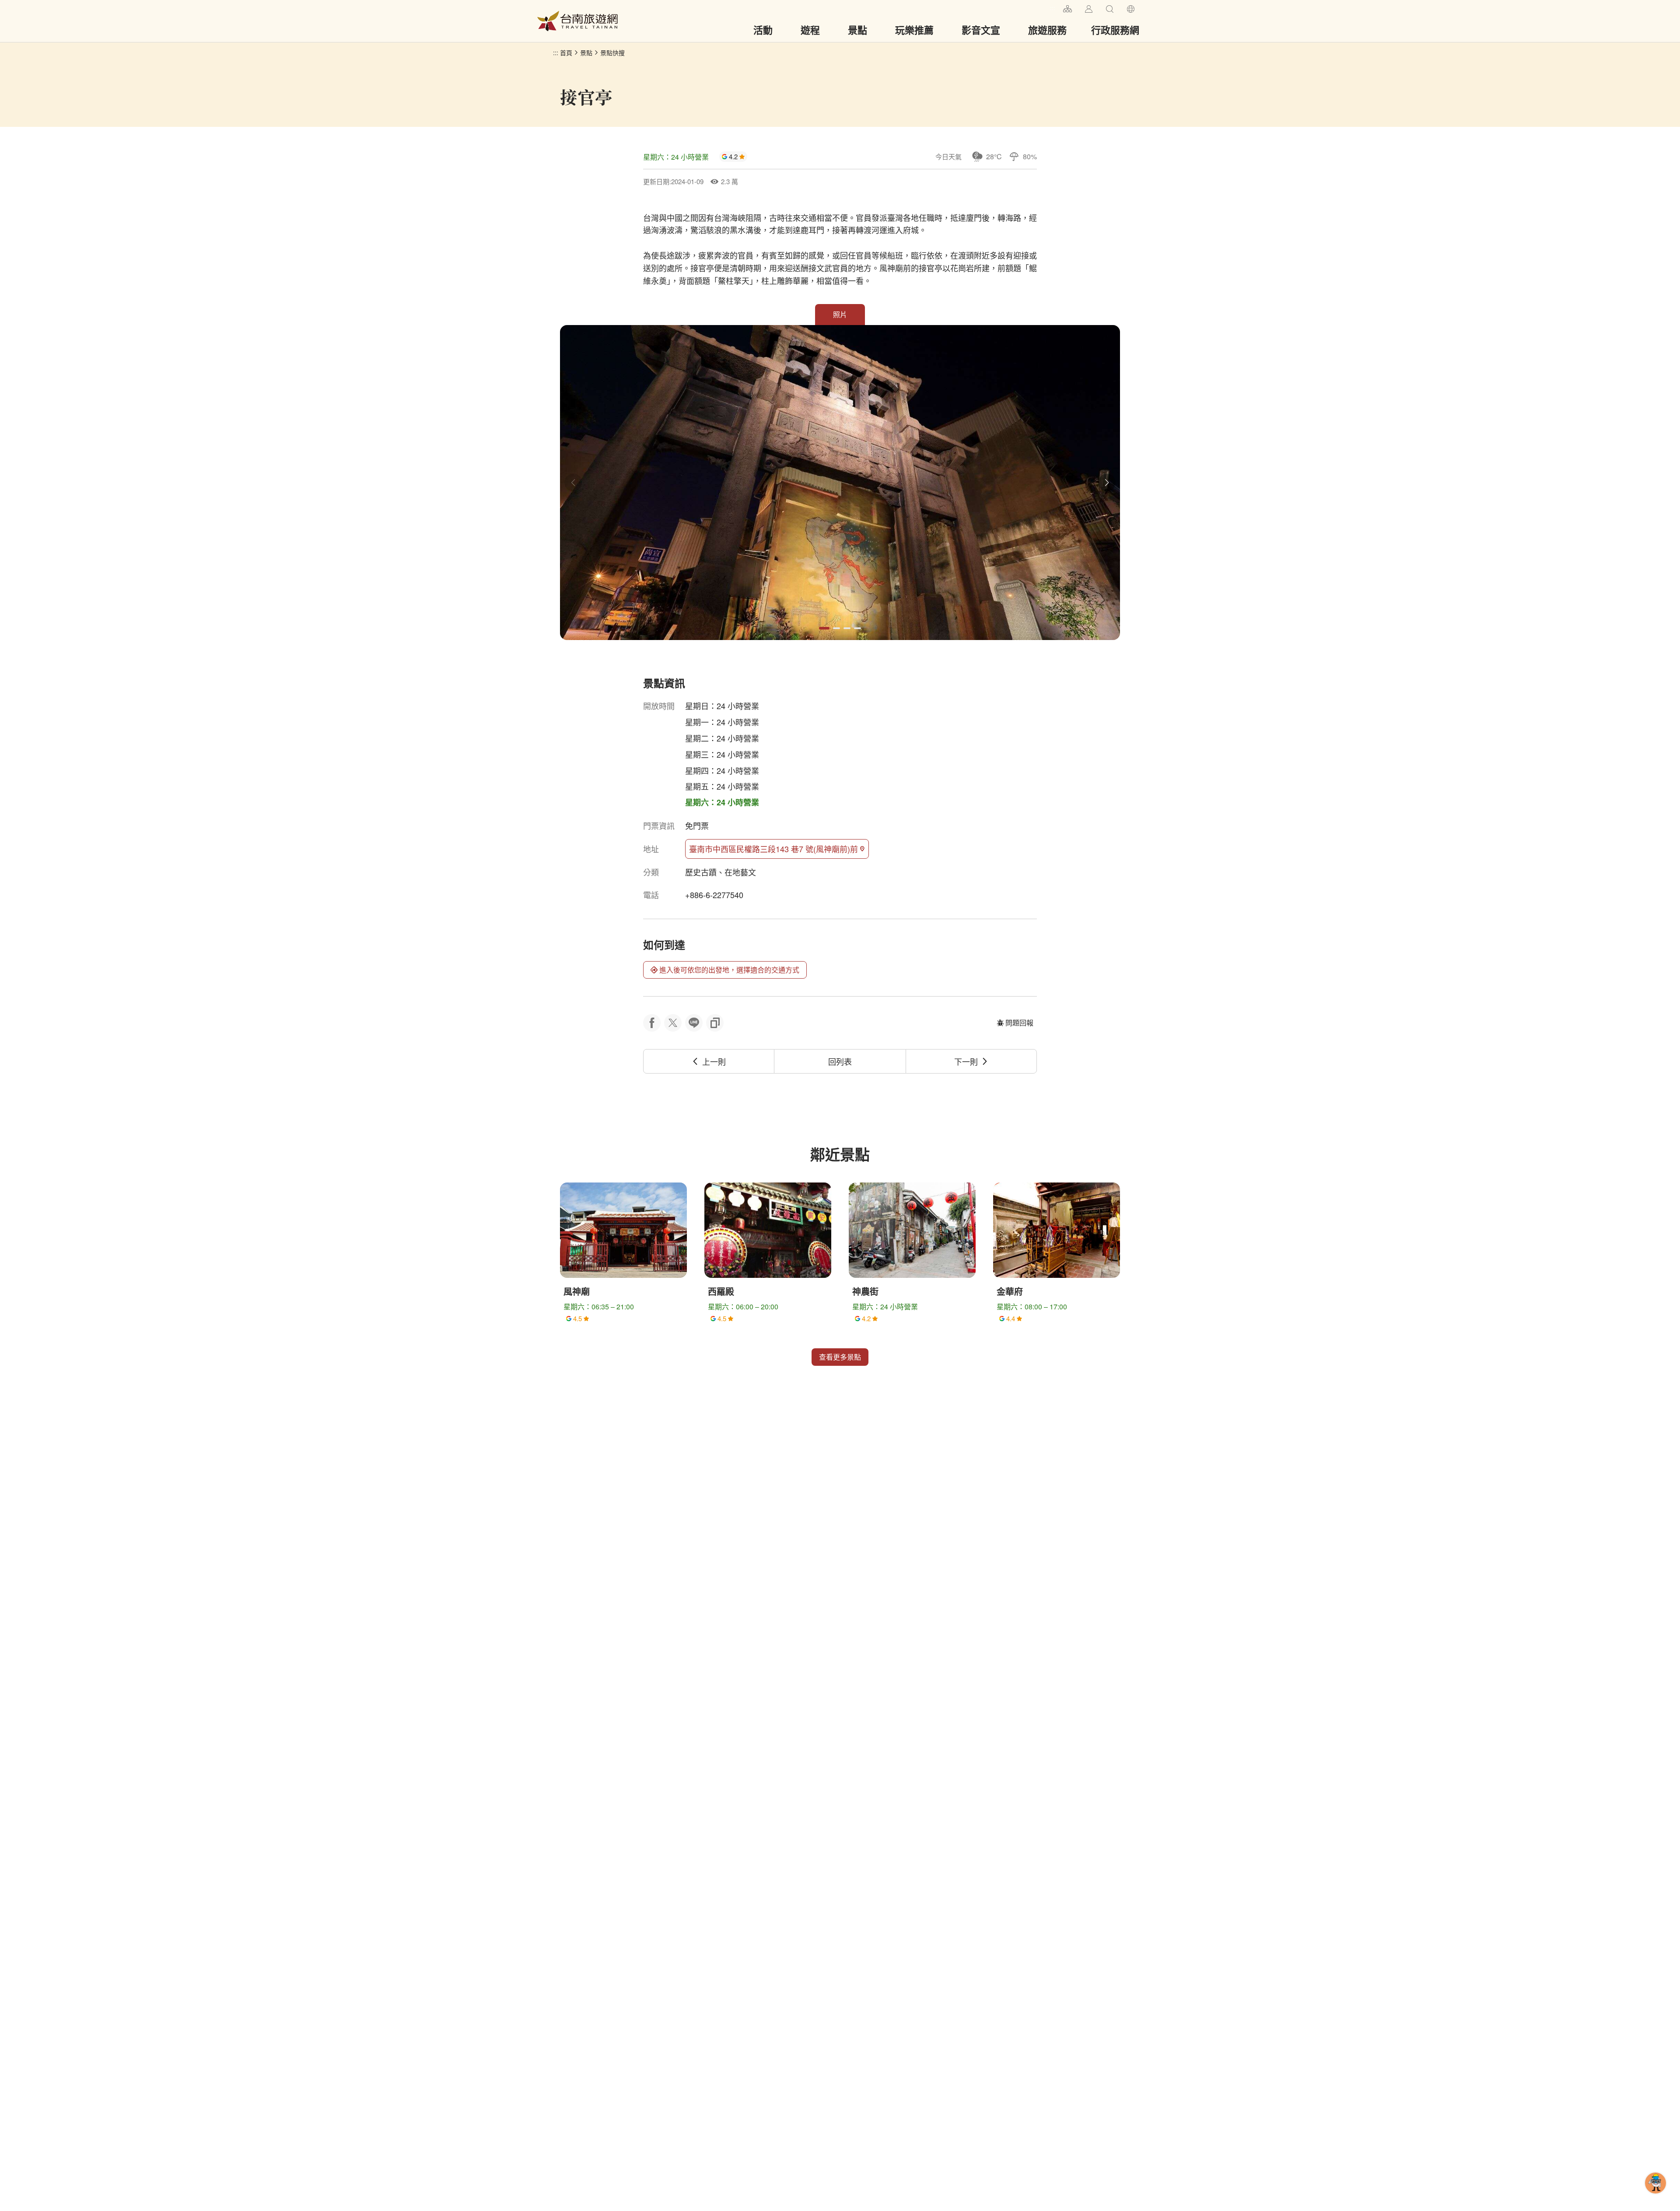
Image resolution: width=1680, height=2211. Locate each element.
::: (1053, 8)
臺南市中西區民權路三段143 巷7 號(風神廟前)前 (773, 849)
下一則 (966, 1061)
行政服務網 (1115, 30)
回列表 (840, 1061)
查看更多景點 (840, 1357)
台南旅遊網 (577, 21)
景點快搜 (612, 52)
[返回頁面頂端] (1655, 2197)
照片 (840, 314)
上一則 (714, 1061)
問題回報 (1019, 1023)
